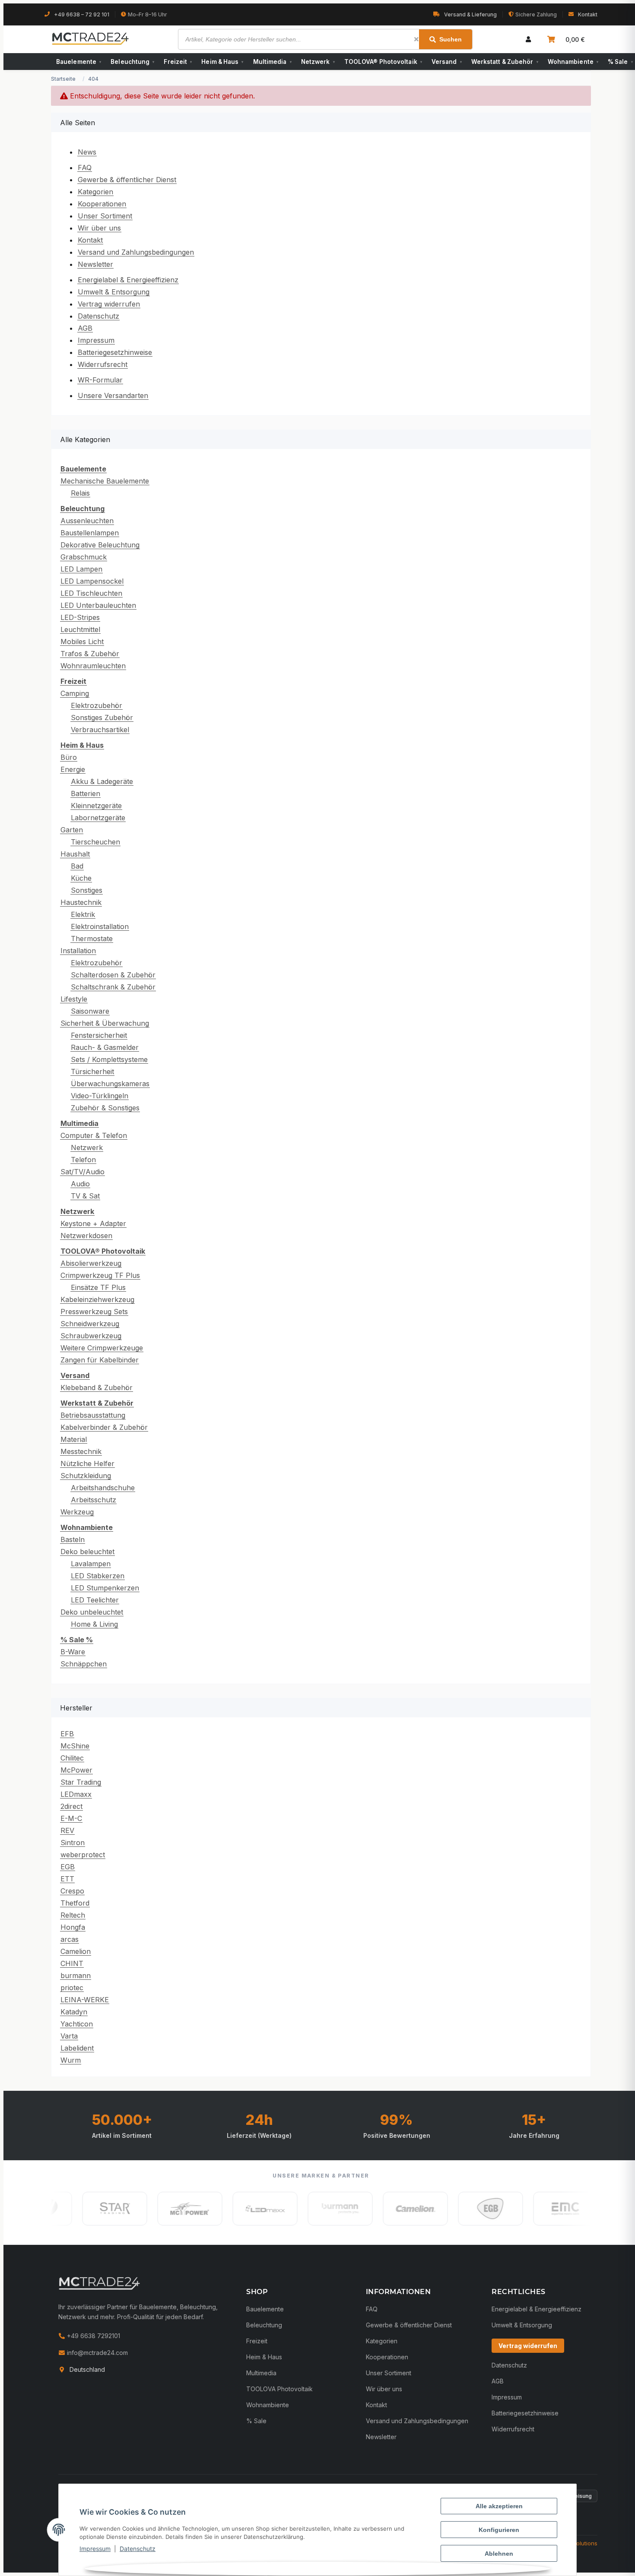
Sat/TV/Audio (83, 1172)
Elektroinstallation (100, 926)
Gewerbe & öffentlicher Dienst (127, 180)
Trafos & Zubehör (90, 654)
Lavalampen (91, 1564)
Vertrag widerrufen (109, 304)
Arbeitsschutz (94, 1500)
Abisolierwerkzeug (91, 1263)
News (87, 152)
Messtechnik (81, 1451)
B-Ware (73, 1652)
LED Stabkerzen (98, 1576)
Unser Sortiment (105, 216)
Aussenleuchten (87, 521)
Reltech (73, 1915)
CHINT (72, 1963)
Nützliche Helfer (87, 1463)
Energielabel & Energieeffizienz (128, 280)
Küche (81, 878)
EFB (67, 1734)
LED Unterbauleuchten (98, 605)
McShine (75, 1746)
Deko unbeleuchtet (92, 1612)
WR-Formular (100, 380)
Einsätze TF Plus (98, 1287)
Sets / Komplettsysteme (109, 1059)
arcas (70, 1939)
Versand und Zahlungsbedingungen (136, 252)
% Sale (256, 2421)
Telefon (83, 1160)
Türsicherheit (92, 1071)
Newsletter (95, 264)
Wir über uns (99, 228)
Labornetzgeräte (98, 818)
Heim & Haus (222, 62)
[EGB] (459, 2209)
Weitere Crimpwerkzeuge (102, 1348)
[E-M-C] (534, 2209)
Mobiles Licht (82, 642)
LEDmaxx (76, 1794)
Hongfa (73, 1927)
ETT (67, 1879)
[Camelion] (384, 2209)
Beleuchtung (132, 62)
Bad (77, 866)
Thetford (75, 1903)
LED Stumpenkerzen (105, 1588)
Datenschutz (138, 2549)
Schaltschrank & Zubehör (113, 987)
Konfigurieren (499, 2530)
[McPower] (158, 2209)
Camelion (76, 1951)
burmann (76, 1975)
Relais (80, 493)
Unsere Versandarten (113, 395)
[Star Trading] (83, 2209)
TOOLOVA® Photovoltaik (383, 62)
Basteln (73, 1539)
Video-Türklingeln (100, 1096)
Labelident (77, 2048)
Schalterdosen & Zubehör (113, 975)
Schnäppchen (84, 1664)
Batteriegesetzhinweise (115, 352)
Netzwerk (318, 62)
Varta (69, 2036)
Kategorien (95, 192)
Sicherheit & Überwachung (105, 1023)
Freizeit (178, 62)
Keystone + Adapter (93, 1223)
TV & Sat (85, 1196)
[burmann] (308, 2209)
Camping (75, 693)
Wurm (71, 2060)
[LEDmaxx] (233, 2209)
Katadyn (74, 2012)
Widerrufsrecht (103, 364)
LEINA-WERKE (85, 2000)
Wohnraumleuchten (93, 666)
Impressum (95, 2549)
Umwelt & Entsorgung (114, 292)
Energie (73, 769)
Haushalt (75, 854)
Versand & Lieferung (470, 14)
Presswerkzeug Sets (94, 1312)
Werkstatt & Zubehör (505, 62)
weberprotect (83, 1855)
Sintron (73, 1843)
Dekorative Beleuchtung (100, 545)
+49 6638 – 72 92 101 (82, 14)
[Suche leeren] (416, 39)
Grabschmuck (84, 557)
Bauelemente (79, 62)
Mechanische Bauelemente (105, 481)
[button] (528, 39)
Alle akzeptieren (499, 2506)
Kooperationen (102, 204)
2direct (71, 1806)
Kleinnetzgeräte (96, 806)
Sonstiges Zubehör (102, 717)
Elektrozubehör (97, 705)
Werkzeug (77, 1512)
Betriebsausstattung (93, 1415)
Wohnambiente (573, 62)
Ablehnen (499, 2554)
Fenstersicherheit (99, 1035)
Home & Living (94, 1624)
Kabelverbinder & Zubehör (104, 1427)
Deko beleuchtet (87, 1552)
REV (67, 1830)
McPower (76, 1770)
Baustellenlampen (90, 533)
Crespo (72, 1891)
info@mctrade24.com (97, 2353)
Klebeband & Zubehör (97, 1388)
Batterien (86, 793)
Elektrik (83, 914)
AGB (85, 328)
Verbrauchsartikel (100, 730)
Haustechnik (81, 902)
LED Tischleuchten (91, 593)
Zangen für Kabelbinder (100, 1360)
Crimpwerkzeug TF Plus (100, 1275)
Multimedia (272, 62)
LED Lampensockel (92, 581)
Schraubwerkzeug (91, 1336)
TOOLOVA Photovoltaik (279, 2389)
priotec (72, 1988)
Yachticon (77, 2024)
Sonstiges (87, 890)
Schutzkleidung (86, 1476)
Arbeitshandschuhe (103, 1488)
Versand (447, 62)
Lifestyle (74, 999)
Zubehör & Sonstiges (105, 1108)
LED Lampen (81, 569)
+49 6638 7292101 (93, 2336)
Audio (80, 1184)
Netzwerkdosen (86, 1236)
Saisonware (90, 1011)
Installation (78, 951)
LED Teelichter (95, 1600)
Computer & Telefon (94, 1135)
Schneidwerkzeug (90, 1324)
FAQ (85, 168)
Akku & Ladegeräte (102, 781)
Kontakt (588, 14)
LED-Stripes (80, 617)
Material (74, 1439)
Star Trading (81, 1782)
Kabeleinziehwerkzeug (97, 1299)
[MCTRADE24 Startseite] (99, 2283)
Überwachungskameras (110, 1084)
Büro (69, 757)
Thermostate (92, 939)
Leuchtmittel (80, 629)
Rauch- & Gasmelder (105, 1047)
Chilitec (72, 1758)
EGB (68, 1867)
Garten (72, 830)
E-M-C (71, 1818)
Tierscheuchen (95, 842)
